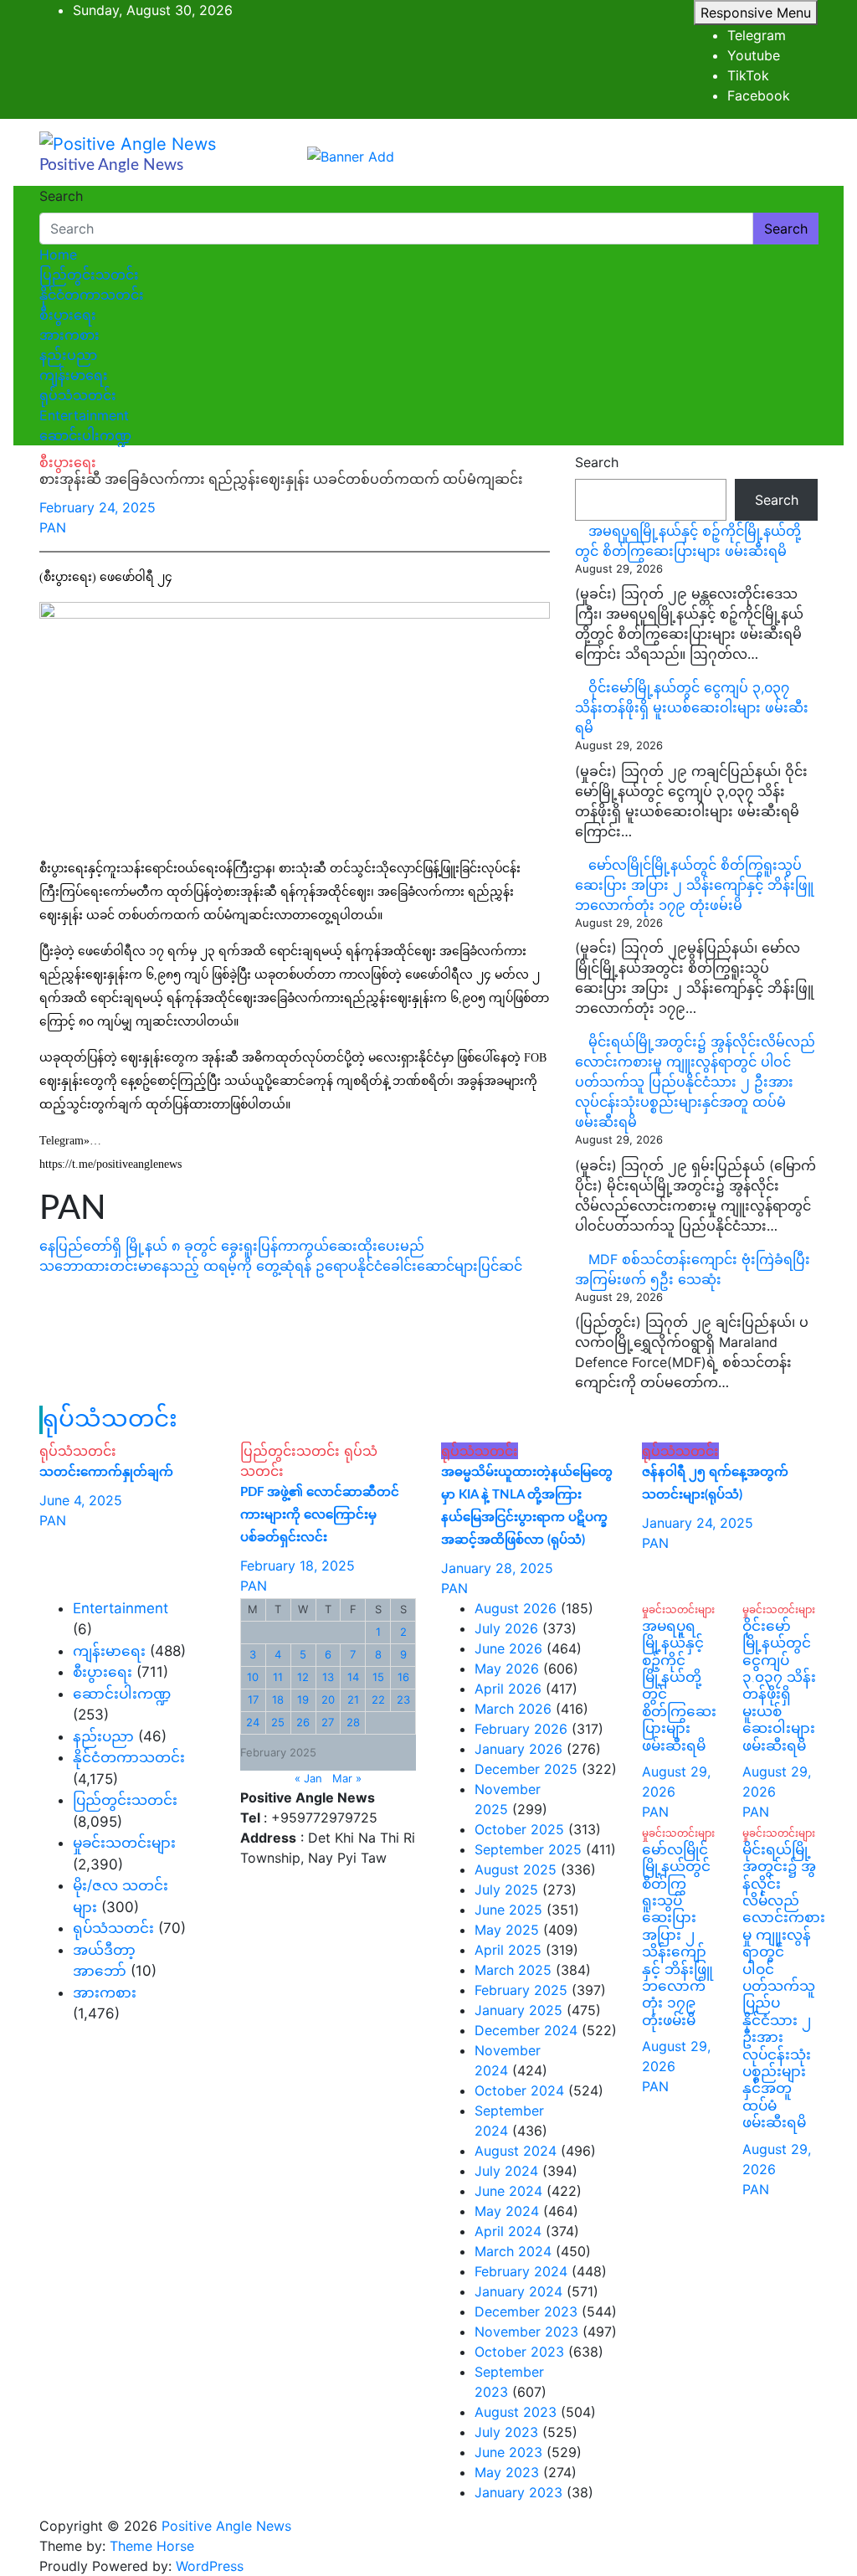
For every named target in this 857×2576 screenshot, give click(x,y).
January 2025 (518, 2010)
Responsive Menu (756, 13)
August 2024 (516, 2151)
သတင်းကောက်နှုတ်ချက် (106, 1472)
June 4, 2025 (81, 1500)
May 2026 (507, 1668)
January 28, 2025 (497, 1568)
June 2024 (508, 2191)
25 (278, 1722)
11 (278, 1677)
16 (403, 1677)
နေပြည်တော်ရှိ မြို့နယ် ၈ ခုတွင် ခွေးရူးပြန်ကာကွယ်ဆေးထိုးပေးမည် (232, 1246)
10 (253, 1677)
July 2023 (506, 2432)
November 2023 (526, 2332)
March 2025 (513, 1970)
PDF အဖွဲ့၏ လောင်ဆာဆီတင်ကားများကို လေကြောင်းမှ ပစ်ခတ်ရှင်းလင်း (320, 1515)
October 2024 (519, 2090)
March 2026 (513, 1709)
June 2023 (508, 2452)
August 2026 (516, 1608)
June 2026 (508, 1648)
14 (353, 1677)
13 (328, 1677)
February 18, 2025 (298, 1566)
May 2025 (507, 1930)
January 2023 (518, 2492)
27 (328, 1722)
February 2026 (521, 1729)
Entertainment (84, 415)
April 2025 (508, 1950)
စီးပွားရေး (68, 315)
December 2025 (526, 1769)
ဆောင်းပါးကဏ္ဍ (85, 435)
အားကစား (69, 335)
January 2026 (518, 1749)
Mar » (347, 1778)
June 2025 (508, 1910)
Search (61, 196)
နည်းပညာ (68, 355)
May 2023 (507, 2472)
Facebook (759, 95)
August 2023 (516, 2412)
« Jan (308, 1778)
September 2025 (528, 1849)
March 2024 (513, 2251)
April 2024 (508, 2231)
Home (58, 255)
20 (328, 1699)
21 (353, 1699)
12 (303, 1677)
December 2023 (526, 2311)
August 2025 (516, 1869)
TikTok (748, 75)
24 (253, 1722)
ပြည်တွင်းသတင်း (89, 275)
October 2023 (519, 2352)
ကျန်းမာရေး (74, 375)
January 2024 (518, 2291)
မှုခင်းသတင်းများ (124, 1843)
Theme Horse (152, 2546)
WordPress (210, 2566)
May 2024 (507, 2211)
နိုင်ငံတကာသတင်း (92, 295)
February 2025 (521, 1990)
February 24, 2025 (98, 507)
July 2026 (506, 1628)
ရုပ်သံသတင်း (78, 395)
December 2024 (526, 2030)
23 (403, 1699)
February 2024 (521, 2271)
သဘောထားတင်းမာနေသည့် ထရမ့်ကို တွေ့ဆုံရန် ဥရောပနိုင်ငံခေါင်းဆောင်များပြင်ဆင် (281, 1266)
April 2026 (508, 1689)
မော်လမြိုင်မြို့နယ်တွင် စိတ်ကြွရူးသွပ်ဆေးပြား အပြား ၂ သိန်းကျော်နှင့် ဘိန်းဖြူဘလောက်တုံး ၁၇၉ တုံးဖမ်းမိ (694, 885)
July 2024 (506, 2171)
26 (303, 1722)
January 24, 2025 (698, 1523)
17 (253, 1699)
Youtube (754, 55)
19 (303, 1699)
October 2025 (519, 1829)
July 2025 (506, 1890)
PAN (53, 527)
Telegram (757, 35)
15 (378, 1677)
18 (278, 1699)
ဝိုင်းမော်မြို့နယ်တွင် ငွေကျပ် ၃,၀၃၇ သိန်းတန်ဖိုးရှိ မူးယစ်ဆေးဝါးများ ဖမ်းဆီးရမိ (692, 707)
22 (378, 1699)
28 (353, 1722)
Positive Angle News (111, 165)
